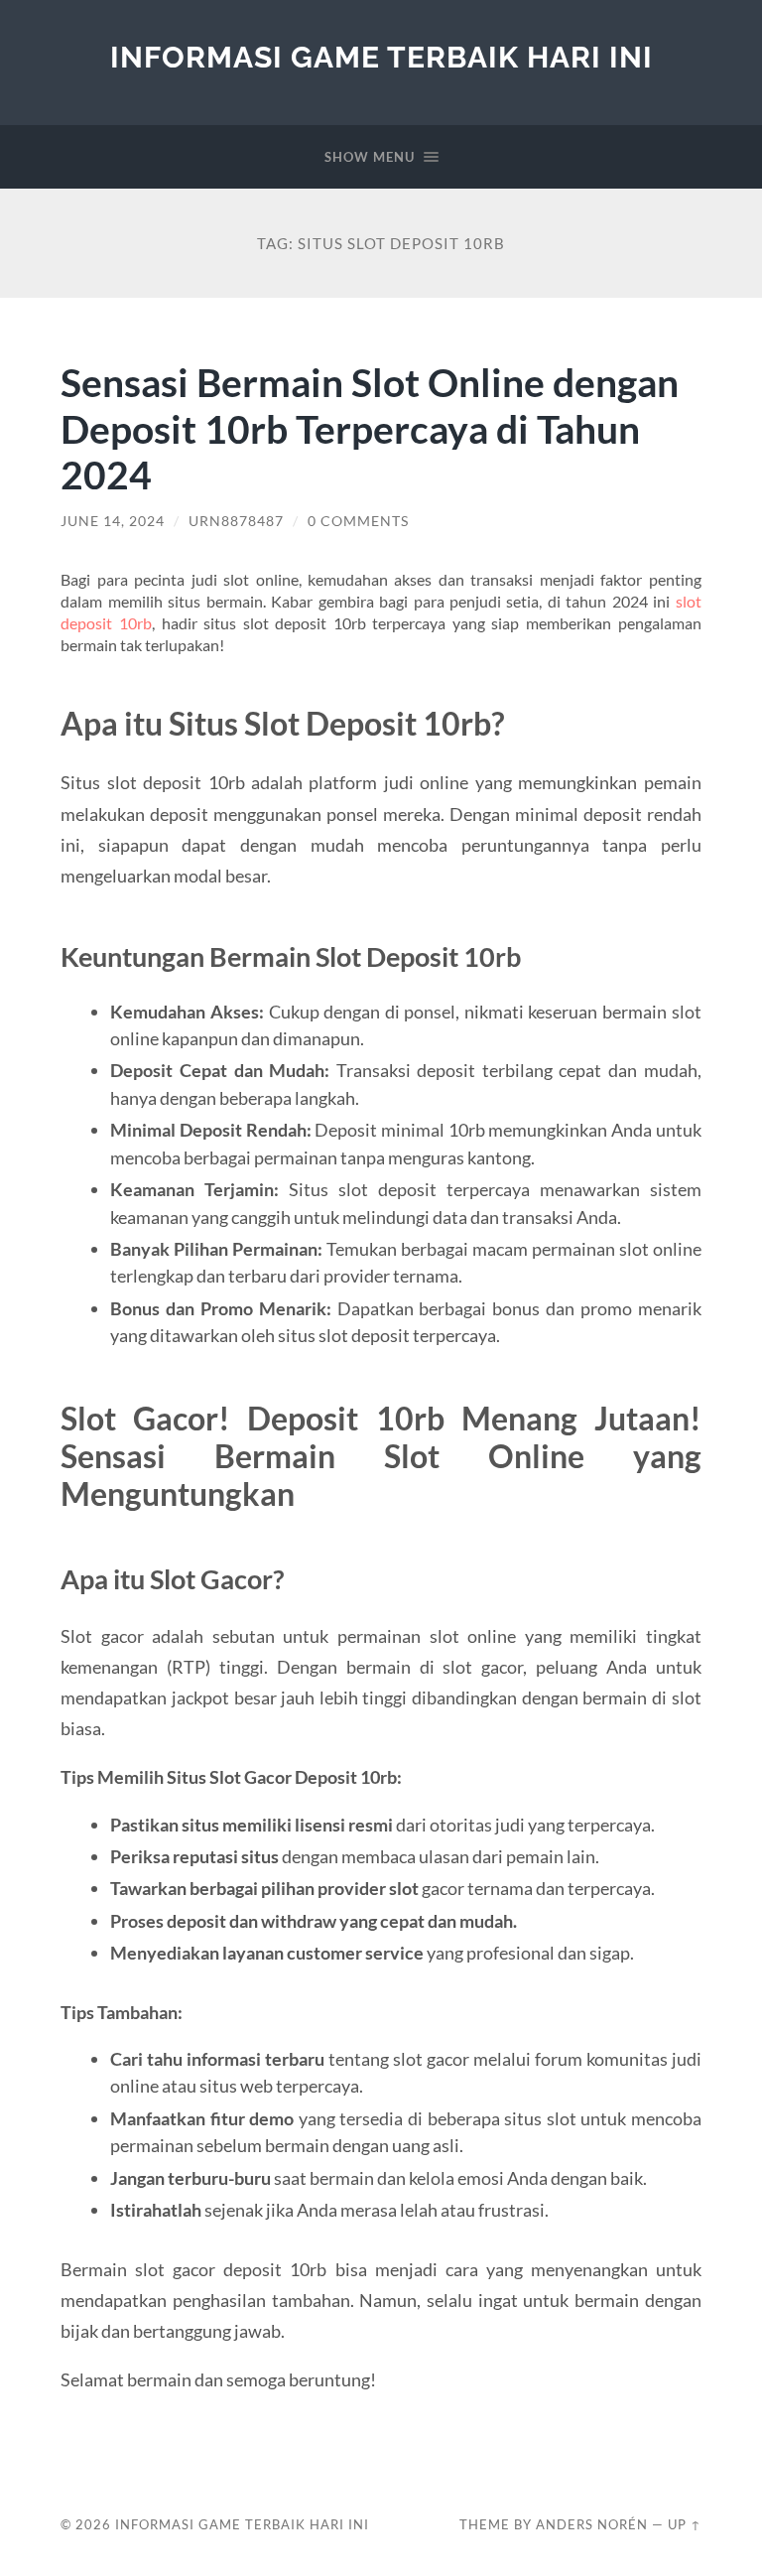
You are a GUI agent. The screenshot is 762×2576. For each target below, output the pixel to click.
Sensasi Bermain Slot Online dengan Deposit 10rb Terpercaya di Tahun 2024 (370, 428)
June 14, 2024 (113, 521)
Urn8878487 (236, 521)
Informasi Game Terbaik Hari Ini (381, 57)
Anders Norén (592, 2524)
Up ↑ (685, 2524)
